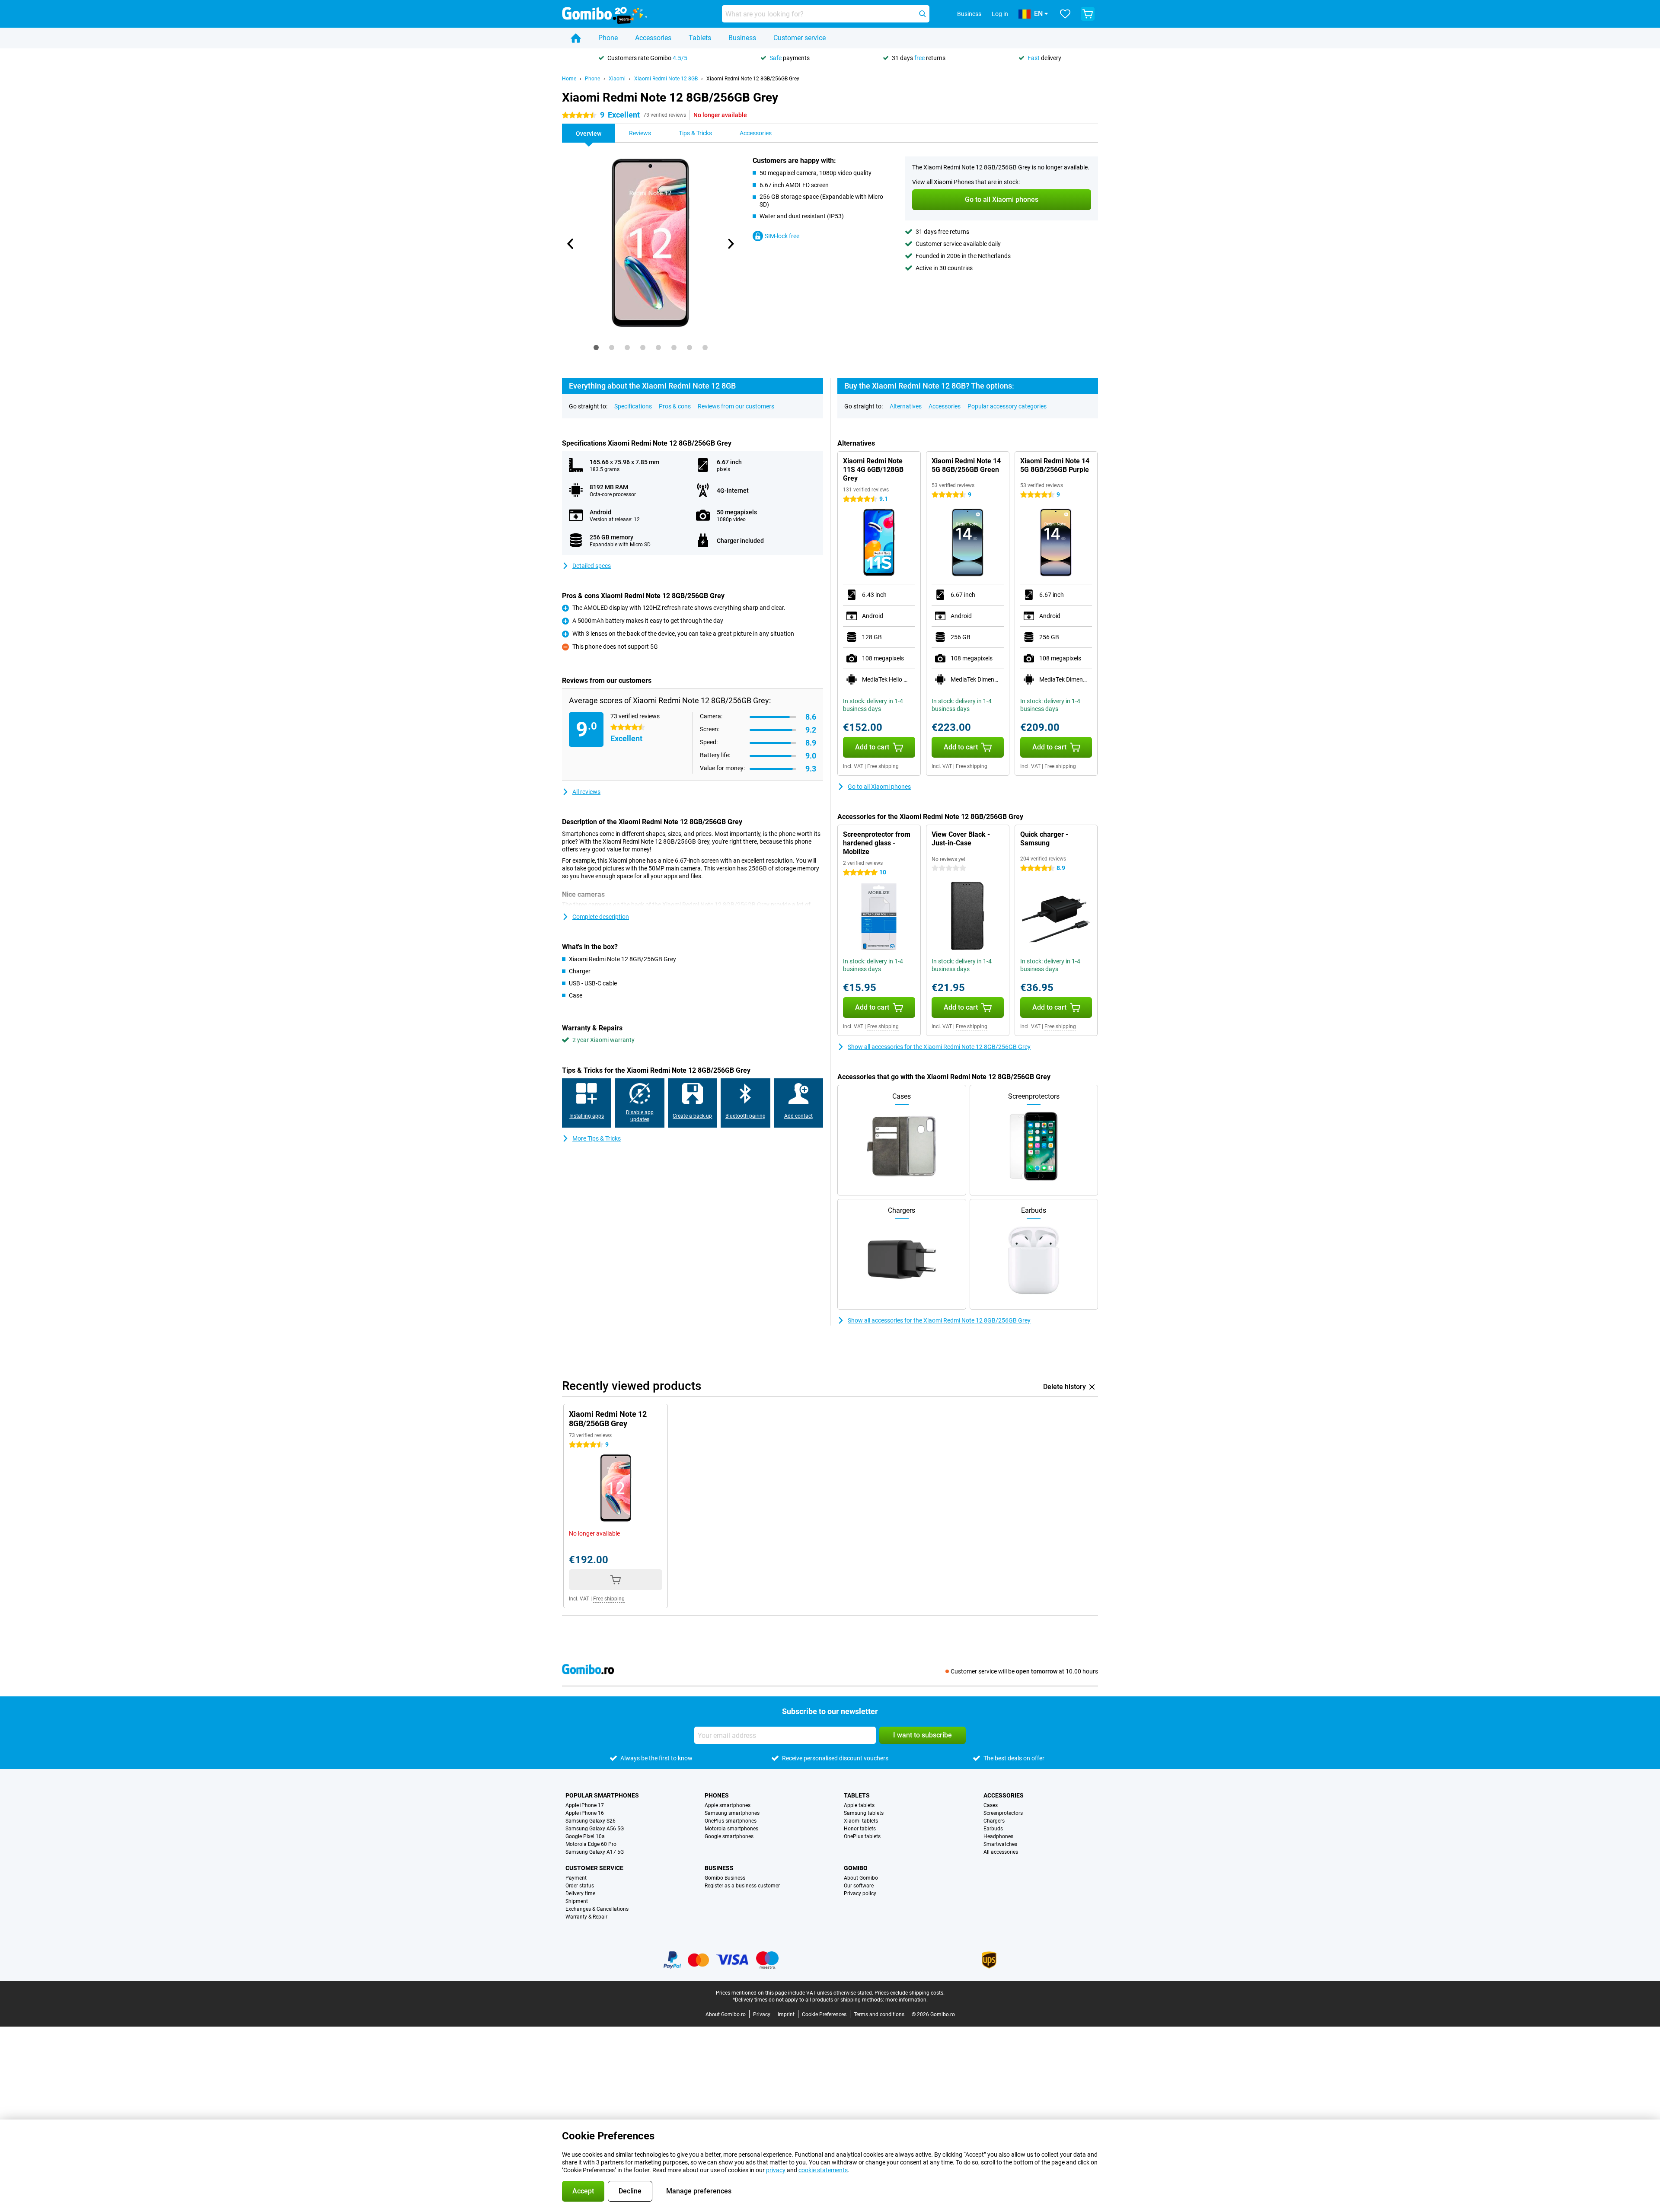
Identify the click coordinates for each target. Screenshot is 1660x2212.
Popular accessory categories (1007, 406)
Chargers (994, 1821)
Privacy (762, 2014)
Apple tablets (859, 1805)
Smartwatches (1000, 1844)
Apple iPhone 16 (585, 1813)
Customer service (800, 38)
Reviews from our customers (736, 406)
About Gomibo (861, 1878)
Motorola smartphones (731, 1829)
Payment (576, 1878)
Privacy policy (860, 1893)
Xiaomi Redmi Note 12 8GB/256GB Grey (753, 79)
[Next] (730, 244)
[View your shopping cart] (1088, 14)
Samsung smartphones (732, 1813)
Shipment (577, 1901)
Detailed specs (592, 566)
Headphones (998, 1836)
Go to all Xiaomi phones (879, 787)
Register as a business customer (742, 1886)
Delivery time (580, 1893)
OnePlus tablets (862, 1836)
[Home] (576, 38)
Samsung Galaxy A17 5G (595, 1852)
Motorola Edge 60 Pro (591, 1844)
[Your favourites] (1065, 14)
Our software (859, 1886)
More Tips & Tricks (597, 1138)
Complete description (601, 917)
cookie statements (823, 2170)
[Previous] (571, 244)
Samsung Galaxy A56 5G (595, 1829)
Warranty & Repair (586, 1917)
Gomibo (856, 1868)
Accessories (653, 38)
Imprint (786, 2014)
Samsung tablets (864, 1813)
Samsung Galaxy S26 (591, 1821)
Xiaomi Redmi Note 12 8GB (666, 79)
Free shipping (883, 766)
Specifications (633, 406)
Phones (717, 1795)
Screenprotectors (1003, 1813)
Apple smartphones (728, 1805)
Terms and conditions (879, 2014)
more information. (907, 2000)
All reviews (586, 792)
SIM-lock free (782, 236)
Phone (608, 38)
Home (569, 79)
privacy (776, 2170)
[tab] (596, 347)
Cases (991, 1805)
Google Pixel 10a (585, 1836)
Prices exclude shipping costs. (910, 1993)
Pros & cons (675, 406)
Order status (580, 1886)
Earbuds (993, 1829)
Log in (1000, 14)
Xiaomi (617, 79)
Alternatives (906, 406)
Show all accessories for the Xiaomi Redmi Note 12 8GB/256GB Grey (939, 1047)
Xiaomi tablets (861, 1821)
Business (742, 38)
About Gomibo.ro (726, 2014)
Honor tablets (860, 1829)
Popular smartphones (602, 1795)
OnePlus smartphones (731, 1821)
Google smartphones (729, 1836)
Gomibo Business (725, 1878)
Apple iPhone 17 (585, 1805)
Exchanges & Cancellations (597, 1909)
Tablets (700, 38)
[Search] (923, 14)
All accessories (1001, 1852)
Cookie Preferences (824, 2014)
